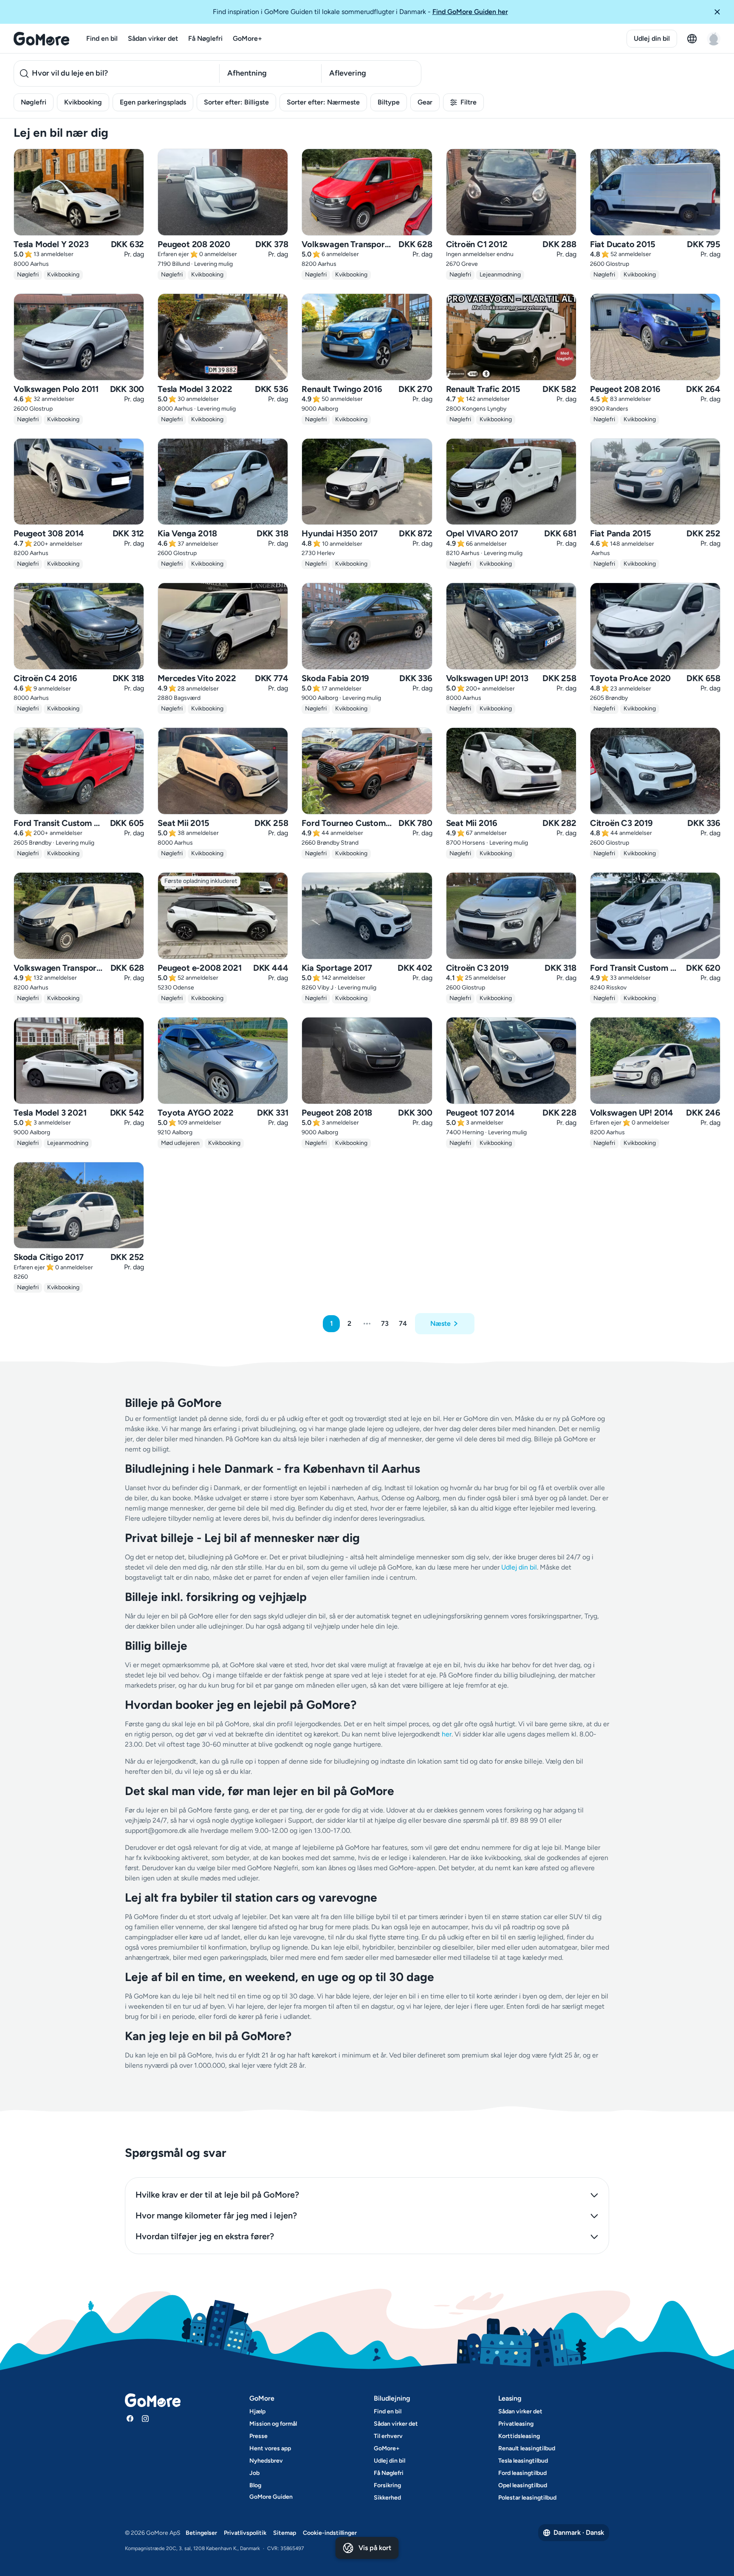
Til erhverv (388, 2436)
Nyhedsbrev (266, 2461)
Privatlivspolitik (245, 2533)
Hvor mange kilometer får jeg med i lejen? (216, 2215)
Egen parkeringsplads (153, 102)
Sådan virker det (153, 38)
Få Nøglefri (205, 38)
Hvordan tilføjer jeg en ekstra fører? (205, 2236)
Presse (258, 2436)
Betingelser (201, 2533)
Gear (425, 102)
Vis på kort (375, 2548)
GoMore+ (247, 38)
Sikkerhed (387, 2498)
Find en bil (102, 38)
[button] (720, 12)
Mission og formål (273, 2424)
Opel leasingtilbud (523, 2485)
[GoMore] (41, 39)
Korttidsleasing (519, 2436)
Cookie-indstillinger (330, 2533)
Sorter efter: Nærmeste (323, 102)
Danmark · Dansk (579, 2532)
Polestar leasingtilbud (527, 2498)
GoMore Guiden (271, 2497)
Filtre (469, 102)
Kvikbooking (83, 102)
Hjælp (257, 2411)
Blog (255, 2485)
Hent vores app (270, 2448)
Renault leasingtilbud (527, 2448)
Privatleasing (516, 2424)
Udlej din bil (652, 38)
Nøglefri (34, 102)
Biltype (389, 102)
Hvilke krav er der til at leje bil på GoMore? (217, 2195)
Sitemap (285, 2533)
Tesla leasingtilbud (523, 2461)
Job (254, 2473)
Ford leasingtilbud (522, 2473)
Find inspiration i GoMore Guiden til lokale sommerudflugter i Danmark (360, 12)
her (447, 1734)
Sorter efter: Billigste (236, 102)
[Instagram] (145, 2418)
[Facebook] (130, 2418)
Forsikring (387, 2485)
